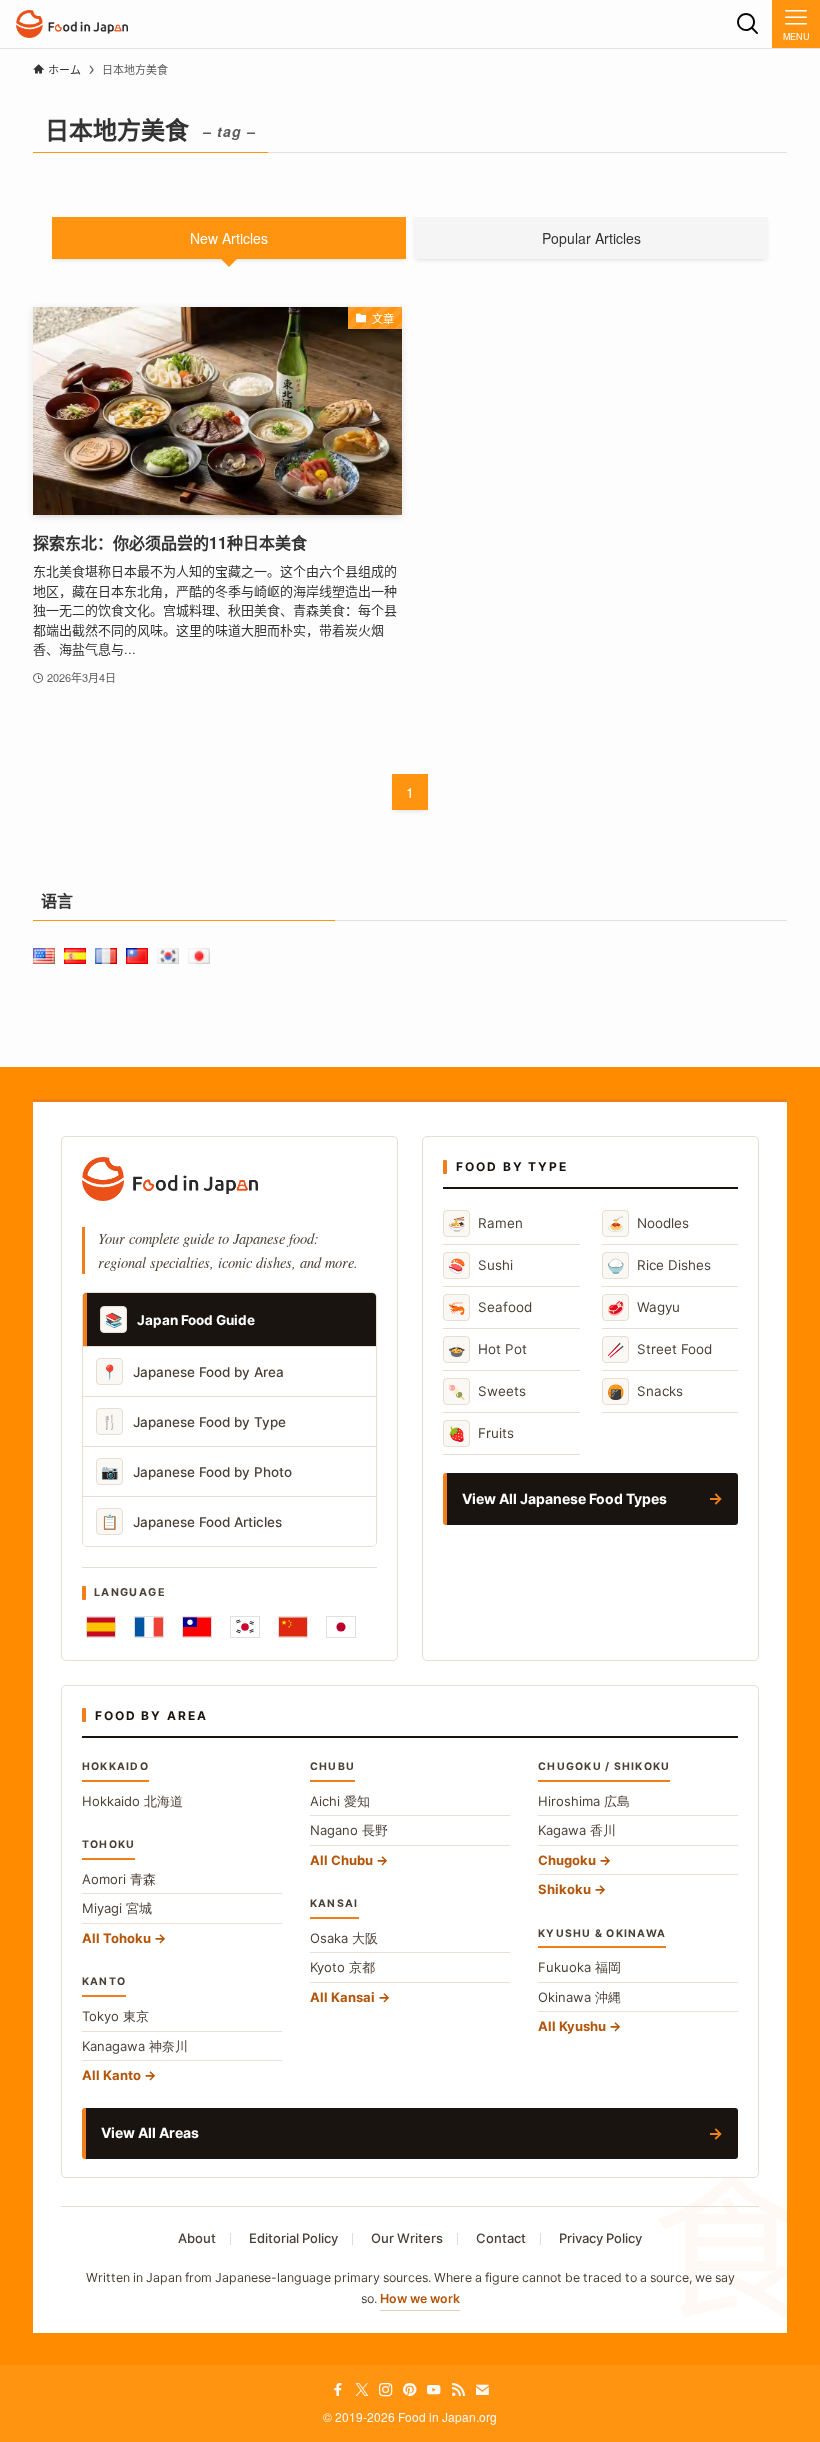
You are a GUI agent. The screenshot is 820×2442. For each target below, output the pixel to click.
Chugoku (567, 1860)
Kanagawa (135, 2046)
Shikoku (564, 1889)
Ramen (485, 1223)
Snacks (645, 1391)
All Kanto (111, 2075)
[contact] (482, 2390)
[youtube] (434, 2390)
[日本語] (341, 1627)
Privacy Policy (600, 2238)
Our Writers (407, 2238)
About (197, 2238)
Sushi (480, 1265)
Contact (501, 2238)
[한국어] (245, 1627)
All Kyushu (572, 2026)
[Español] (101, 1627)
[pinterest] (410, 2390)
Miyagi (117, 1908)
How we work (420, 2298)
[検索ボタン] (748, 24)
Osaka (344, 1938)
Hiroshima (584, 1801)
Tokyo (115, 2016)
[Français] (149, 1627)
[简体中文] (293, 1627)
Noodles (648, 1223)
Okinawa (579, 1997)
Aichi (340, 1801)
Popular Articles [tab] (591, 238)
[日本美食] (72, 24)
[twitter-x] (362, 2390)
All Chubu (341, 1860)
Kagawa (577, 1830)
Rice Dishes (659, 1265)
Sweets (487, 1391)
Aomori (119, 1879)
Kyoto (342, 1967)
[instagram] (386, 2390)
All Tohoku (116, 1938)
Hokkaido (132, 1801)
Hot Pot (487, 1349)
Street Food (659, 1349)
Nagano (349, 1830)
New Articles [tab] (229, 238)
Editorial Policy (293, 2238)
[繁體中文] (197, 1627)
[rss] (458, 2390)
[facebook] (338, 2390)
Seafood (490, 1307)
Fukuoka (579, 1967)
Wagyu (643, 1307)
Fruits (481, 1433)
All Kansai (342, 1997)
